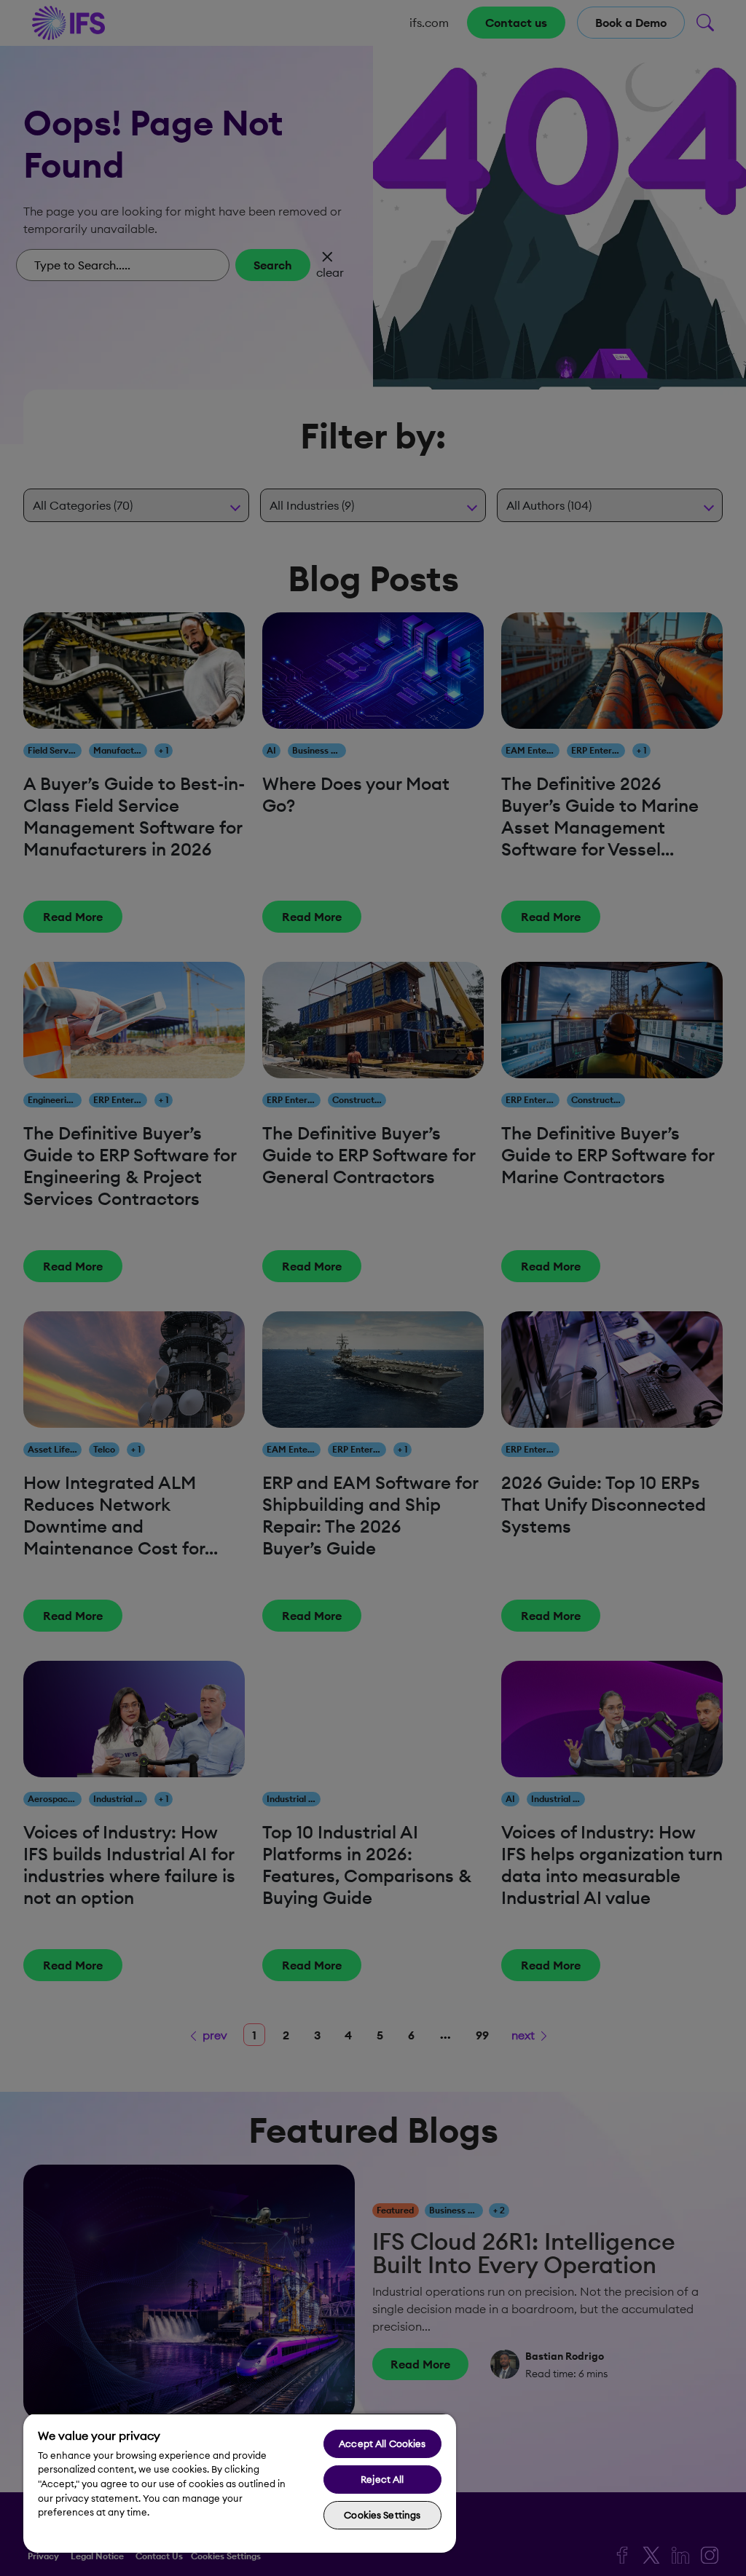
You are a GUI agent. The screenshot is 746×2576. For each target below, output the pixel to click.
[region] (240, 2483)
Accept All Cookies (382, 2443)
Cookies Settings (382, 2515)
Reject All (382, 2479)
